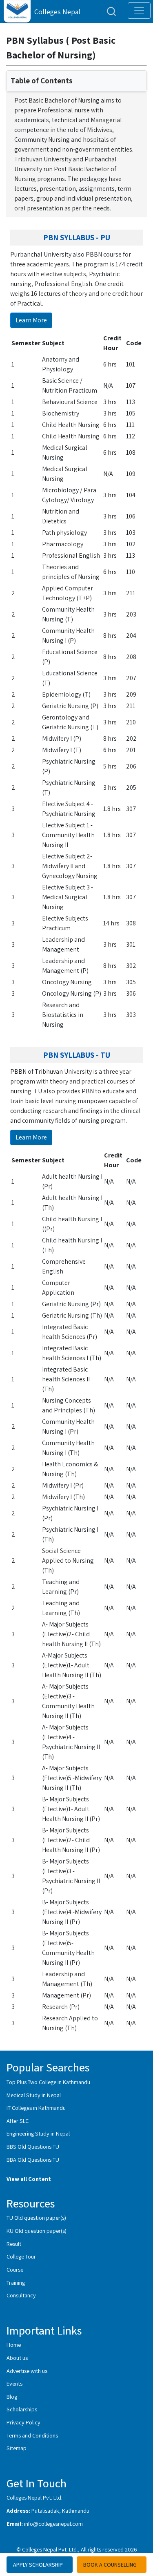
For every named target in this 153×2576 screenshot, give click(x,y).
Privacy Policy (23, 2422)
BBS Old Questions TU (33, 2146)
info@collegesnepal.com (53, 2523)
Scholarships (22, 2409)
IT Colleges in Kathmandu (36, 2108)
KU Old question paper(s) (37, 2231)
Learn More (31, 320)
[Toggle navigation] (139, 11)
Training (16, 2282)
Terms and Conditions (32, 2435)
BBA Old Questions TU (33, 2159)
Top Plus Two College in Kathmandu (48, 2082)
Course (15, 2269)
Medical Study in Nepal (34, 2095)
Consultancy (21, 2295)
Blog (12, 2396)
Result (14, 2244)
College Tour (21, 2256)
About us (17, 2358)
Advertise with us (27, 2371)
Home (14, 2345)
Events (14, 2383)
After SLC (18, 2121)
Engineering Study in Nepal (38, 2133)
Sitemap (17, 2448)
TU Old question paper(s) (36, 2217)
